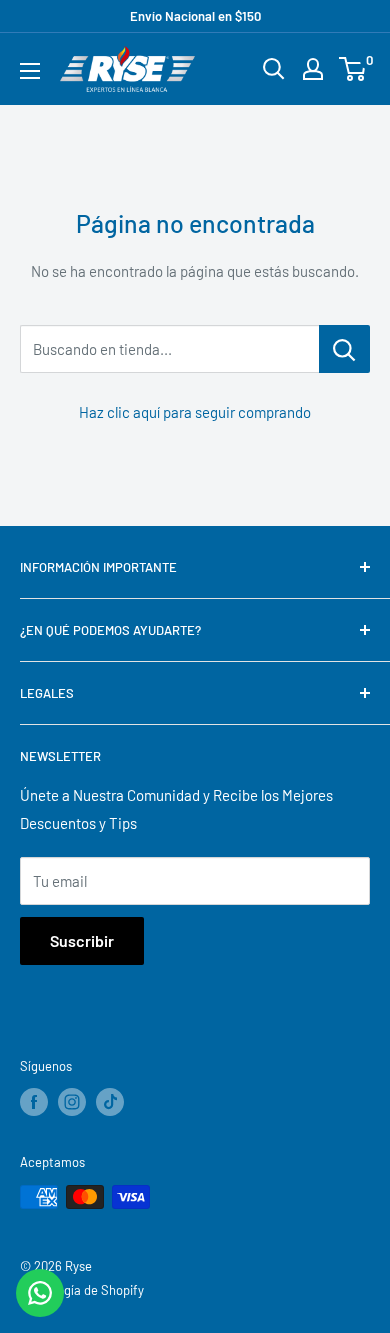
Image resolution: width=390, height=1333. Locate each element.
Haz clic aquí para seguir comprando (195, 412)
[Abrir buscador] (274, 69)
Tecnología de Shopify (82, 1290)
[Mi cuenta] (313, 69)
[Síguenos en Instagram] (72, 1102)
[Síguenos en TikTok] (110, 1102)
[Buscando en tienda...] (344, 349)
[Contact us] (40, 1293)
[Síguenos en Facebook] (34, 1102)
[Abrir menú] (30, 71)
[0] (353, 69)
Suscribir (82, 940)
